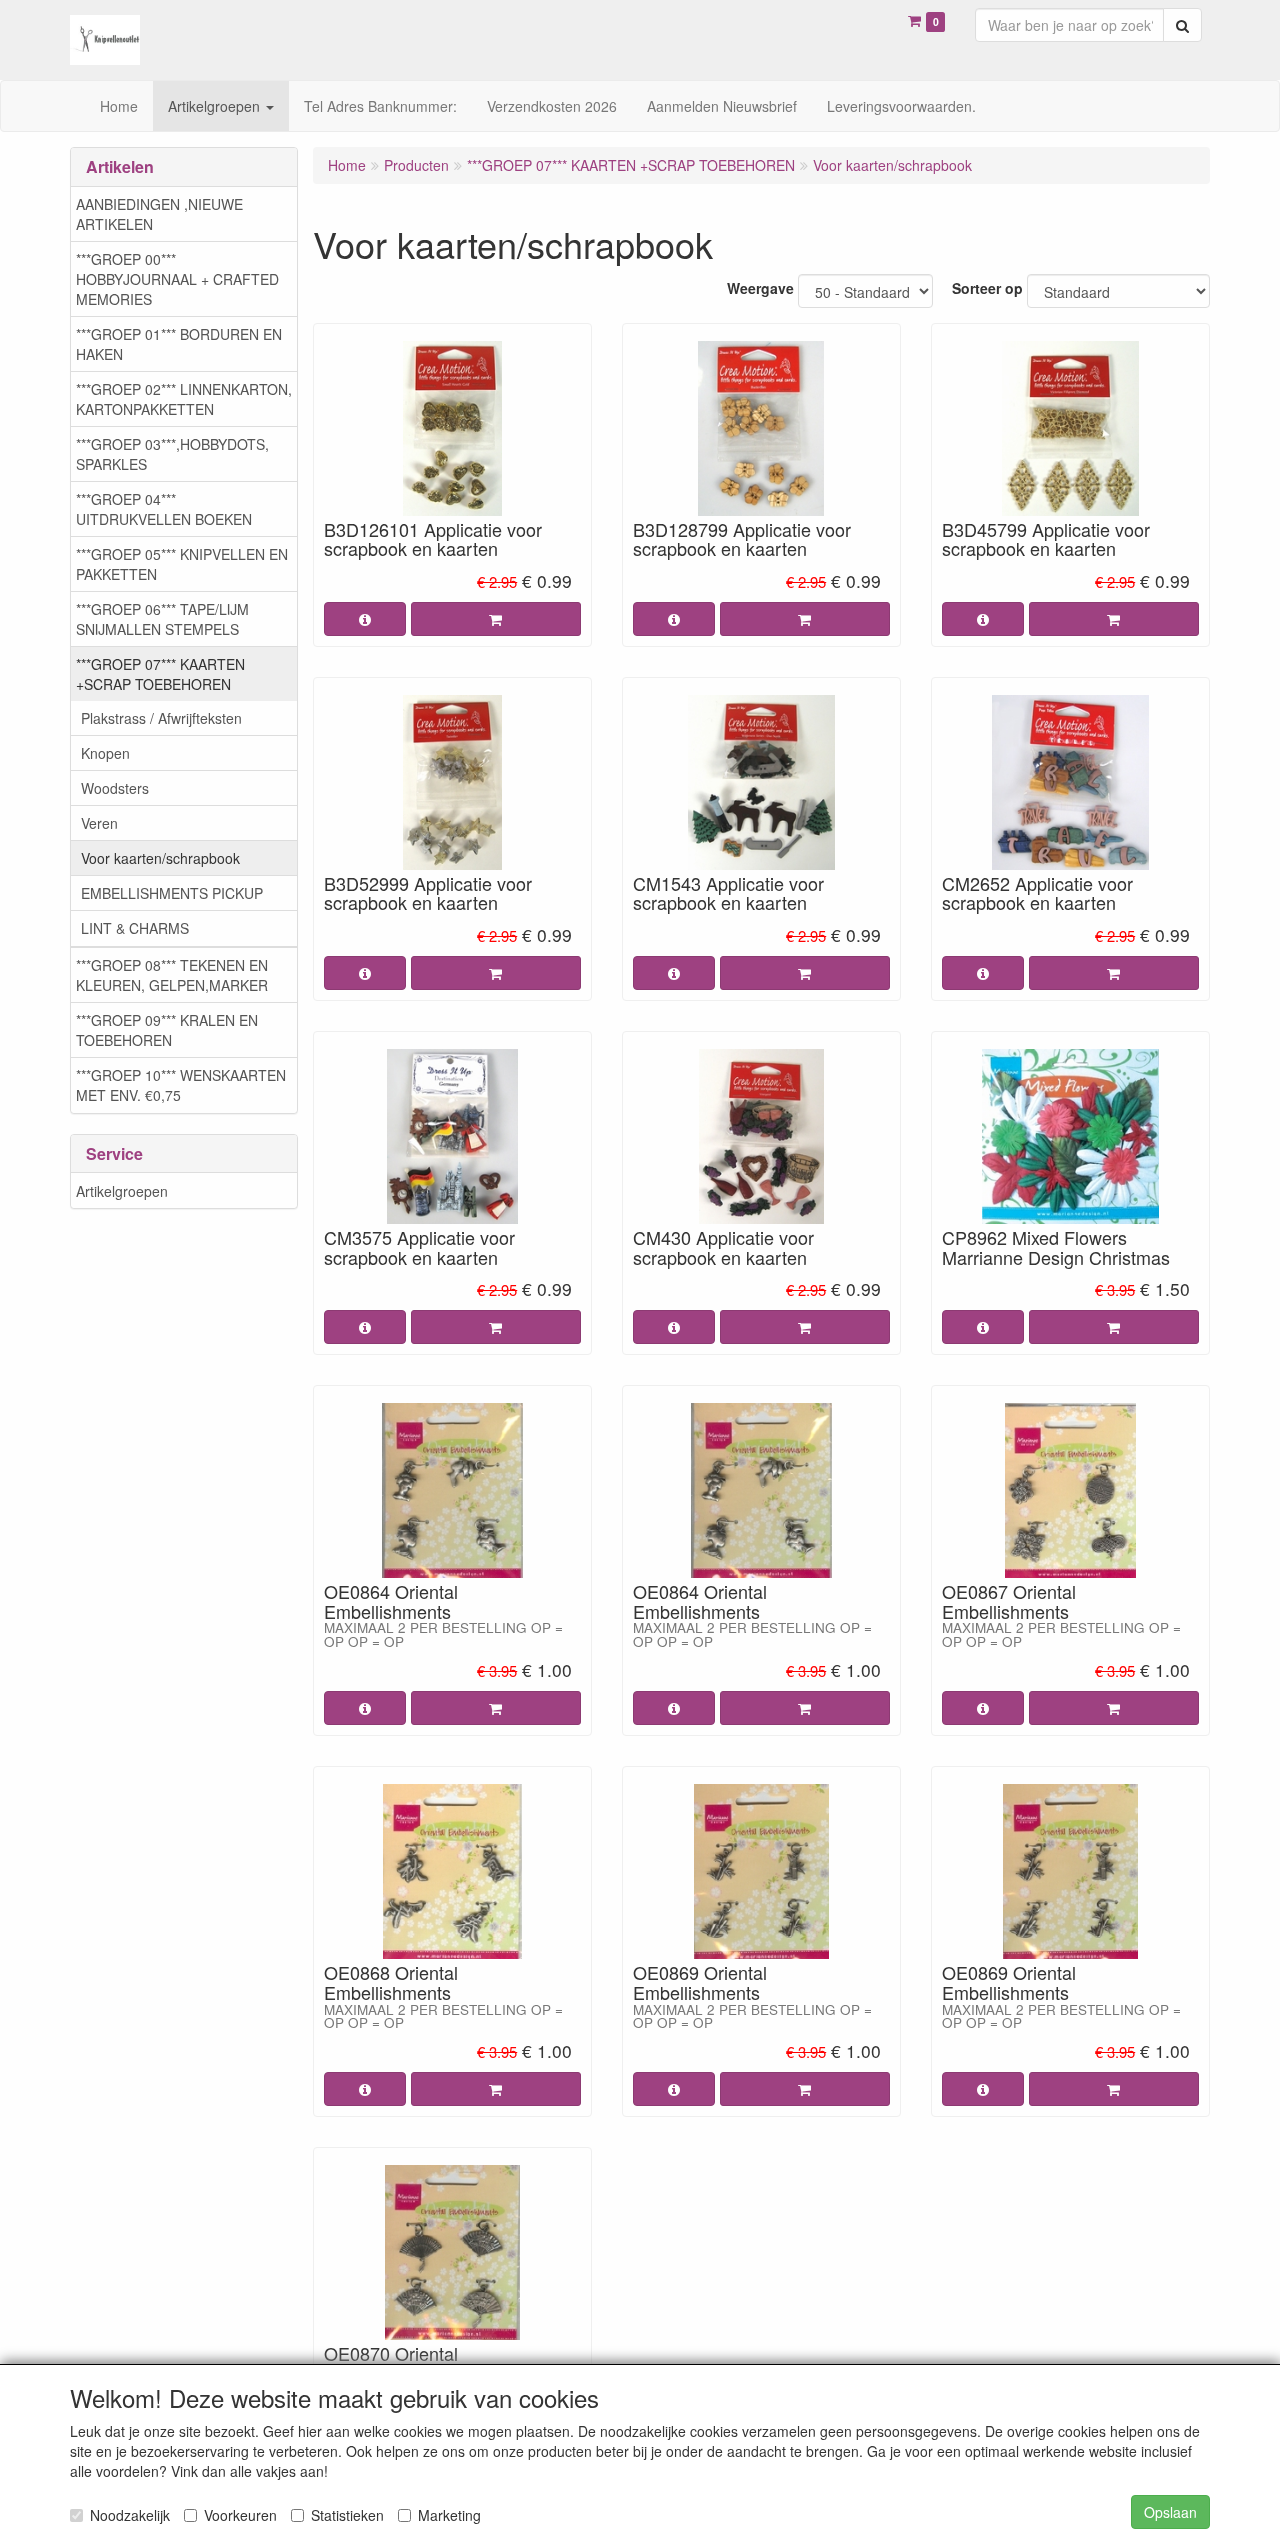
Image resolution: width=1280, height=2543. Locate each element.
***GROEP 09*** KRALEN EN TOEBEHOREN (167, 1030)
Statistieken (347, 2515)
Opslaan (1170, 2512)
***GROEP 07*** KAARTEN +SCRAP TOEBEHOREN (160, 674)
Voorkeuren (240, 2515)
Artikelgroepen (122, 1191)
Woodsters (115, 788)
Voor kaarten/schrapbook (160, 858)
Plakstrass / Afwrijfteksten (161, 718)
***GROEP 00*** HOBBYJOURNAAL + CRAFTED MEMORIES (177, 279)
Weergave (760, 288)
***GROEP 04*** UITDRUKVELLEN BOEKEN (164, 509)
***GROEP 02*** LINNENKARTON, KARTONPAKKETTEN (184, 399)
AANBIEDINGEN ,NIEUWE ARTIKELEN (159, 214)
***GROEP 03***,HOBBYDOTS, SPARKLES (172, 454)
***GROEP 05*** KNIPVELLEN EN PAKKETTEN (182, 564)
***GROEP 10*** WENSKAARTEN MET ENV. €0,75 (181, 1085)
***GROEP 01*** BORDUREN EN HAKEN (179, 344)
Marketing (449, 2515)
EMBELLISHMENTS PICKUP (172, 893)
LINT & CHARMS (135, 928)
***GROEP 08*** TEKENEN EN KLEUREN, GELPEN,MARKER (172, 975)
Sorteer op (987, 288)
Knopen (105, 753)
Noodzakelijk (130, 2515)
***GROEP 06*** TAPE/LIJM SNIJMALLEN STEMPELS (162, 619)
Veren (99, 823)
